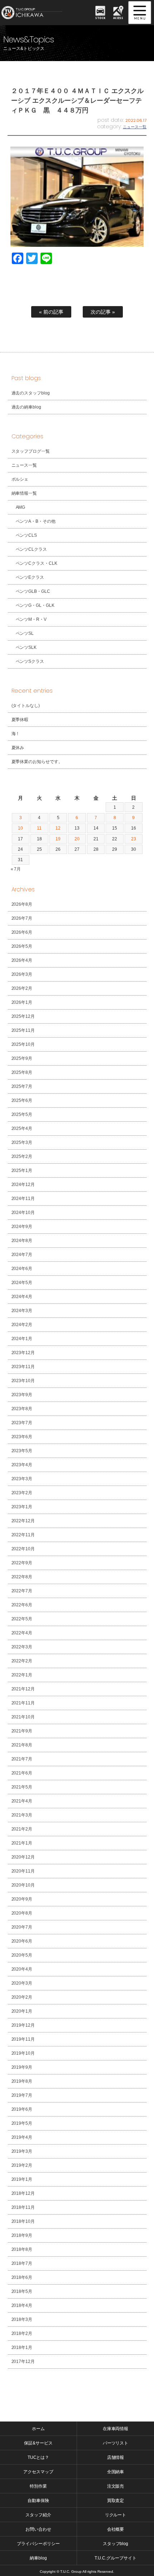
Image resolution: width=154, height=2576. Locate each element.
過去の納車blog (27, 407)
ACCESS (118, 18)
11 (39, 828)
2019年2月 (22, 2165)
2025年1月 (22, 1171)
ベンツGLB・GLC (33, 591)
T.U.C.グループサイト (115, 2558)
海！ (16, 734)
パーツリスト (116, 2443)
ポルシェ (20, 479)
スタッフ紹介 (38, 2515)
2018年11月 (23, 2207)
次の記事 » (103, 312)
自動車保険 (38, 2501)
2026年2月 (22, 988)
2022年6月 (22, 1605)
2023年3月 (22, 1479)
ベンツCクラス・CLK (37, 563)
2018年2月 (22, 2333)
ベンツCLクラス (32, 549)
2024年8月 (22, 1241)
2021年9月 (22, 1731)
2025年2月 (22, 1157)
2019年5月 (22, 2123)
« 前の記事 (51, 312)
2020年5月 (22, 1955)
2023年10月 (23, 1381)
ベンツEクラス (30, 577)
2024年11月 (23, 1199)
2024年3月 (22, 1311)
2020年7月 (22, 1927)
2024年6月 (22, 1269)
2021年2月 (22, 1829)
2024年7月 (22, 1255)
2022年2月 (22, 1661)
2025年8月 (22, 1072)
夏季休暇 (20, 720)
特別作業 (38, 2486)
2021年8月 (22, 1745)
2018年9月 (22, 2235)
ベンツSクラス (30, 661)
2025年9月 (22, 1058)
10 (20, 828)
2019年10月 (23, 2053)
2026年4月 (22, 960)
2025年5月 (22, 1114)
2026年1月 (22, 1002)
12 (58, 828)
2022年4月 (22, 1633)
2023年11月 (23, 1367)
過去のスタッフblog (31, 393)
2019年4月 (22, 2137)
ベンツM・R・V (31, 619)
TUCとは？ (38, 2457)
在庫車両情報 (116, 2429)
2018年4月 (22, 2305)
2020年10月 (23, 1885)
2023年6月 (22, 1437)
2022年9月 (22, 1563)
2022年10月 (23, 1549)
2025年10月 (23, 1044)
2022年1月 (22, 1675)
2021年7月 (22, 1759)
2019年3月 (22, 2151)
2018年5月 (22, 2291)
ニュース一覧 (135, 127)
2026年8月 (22, 904)
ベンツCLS (27, 535)
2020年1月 (22, 2011)
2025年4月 (22, 1128)
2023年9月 (22, 1395)
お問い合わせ (38, 2529)
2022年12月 (23, 1521)
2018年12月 (23, 2193)
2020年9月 (22, 1899)
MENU (140, 13)
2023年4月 (22, 1465)
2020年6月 (22, 1941)
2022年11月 (23, 1535)
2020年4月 (22, 1969)
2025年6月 (22, 1100)
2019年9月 (22, 2067)
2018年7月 (22, 2263)
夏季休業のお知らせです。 (37, 762)
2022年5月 (22, 1619)
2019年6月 (22, 2109)
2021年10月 (23, 1717)
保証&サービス (38, 2443)
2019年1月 (22, 2179)
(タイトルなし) (26, 706)
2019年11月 (23, 2039)
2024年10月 (23, 1213)
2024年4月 (22, 1297)
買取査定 (116, 2501)
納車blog (38, 2558)
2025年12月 (23, 1016)
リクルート (116, 2515)
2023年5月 (22, 1451)
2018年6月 (22, 2277)
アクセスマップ (38, 2472)
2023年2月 (22, 1493)
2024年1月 (22, 1339)
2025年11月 (23, 1030)
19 (58, 839)
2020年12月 (23, 1857)
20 (77, 839)
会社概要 (116, 2529)
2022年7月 (22, 1591)
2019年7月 (22, 2095)
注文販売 (116, 2486)
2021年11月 (23, 1703)
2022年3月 (22, 1647)
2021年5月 (22, 1787)
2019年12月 (23, 2025)
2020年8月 (22, 1913)
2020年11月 (23, 1871)
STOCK (100, 18)
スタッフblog (116, 2544)
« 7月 (16, 869)
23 (134, 839)
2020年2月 (22, 1997)
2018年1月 (22, 2348)
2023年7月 (22, 1423)
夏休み (18, 748)
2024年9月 (22, 1227)
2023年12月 (23, 1353)
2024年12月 (23, 1185)
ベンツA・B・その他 (36, 521)
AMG (21, 507)
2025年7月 (22, 1086)
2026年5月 (22, 946)
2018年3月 (22, 2319)
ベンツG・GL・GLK (35, 605)
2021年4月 (22, 1801)
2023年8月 (22, 1409)
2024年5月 (22, 1283)
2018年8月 (22, 2249)
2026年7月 (22, 918)
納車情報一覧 (24, 493)
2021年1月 (22, 1843)
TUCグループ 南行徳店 (39, 13)
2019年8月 (22, 2081)
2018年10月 (23, 2221)
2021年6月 (22, 1773)
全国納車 (116, 2472)
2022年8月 (22, 1577)
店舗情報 (116, 2457)
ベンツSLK (26, 647)
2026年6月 (22, 932)
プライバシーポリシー (38, 2544)
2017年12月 (23, 2362)
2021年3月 (22, 1815)
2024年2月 (22, 1325)
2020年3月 (22, 1983)
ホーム (38, 2429)
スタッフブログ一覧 (31, 451)
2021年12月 (23, 1689)
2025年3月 (22, 1142)
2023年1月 (22, 1507)
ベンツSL (25, 633)
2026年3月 (22, 974)
